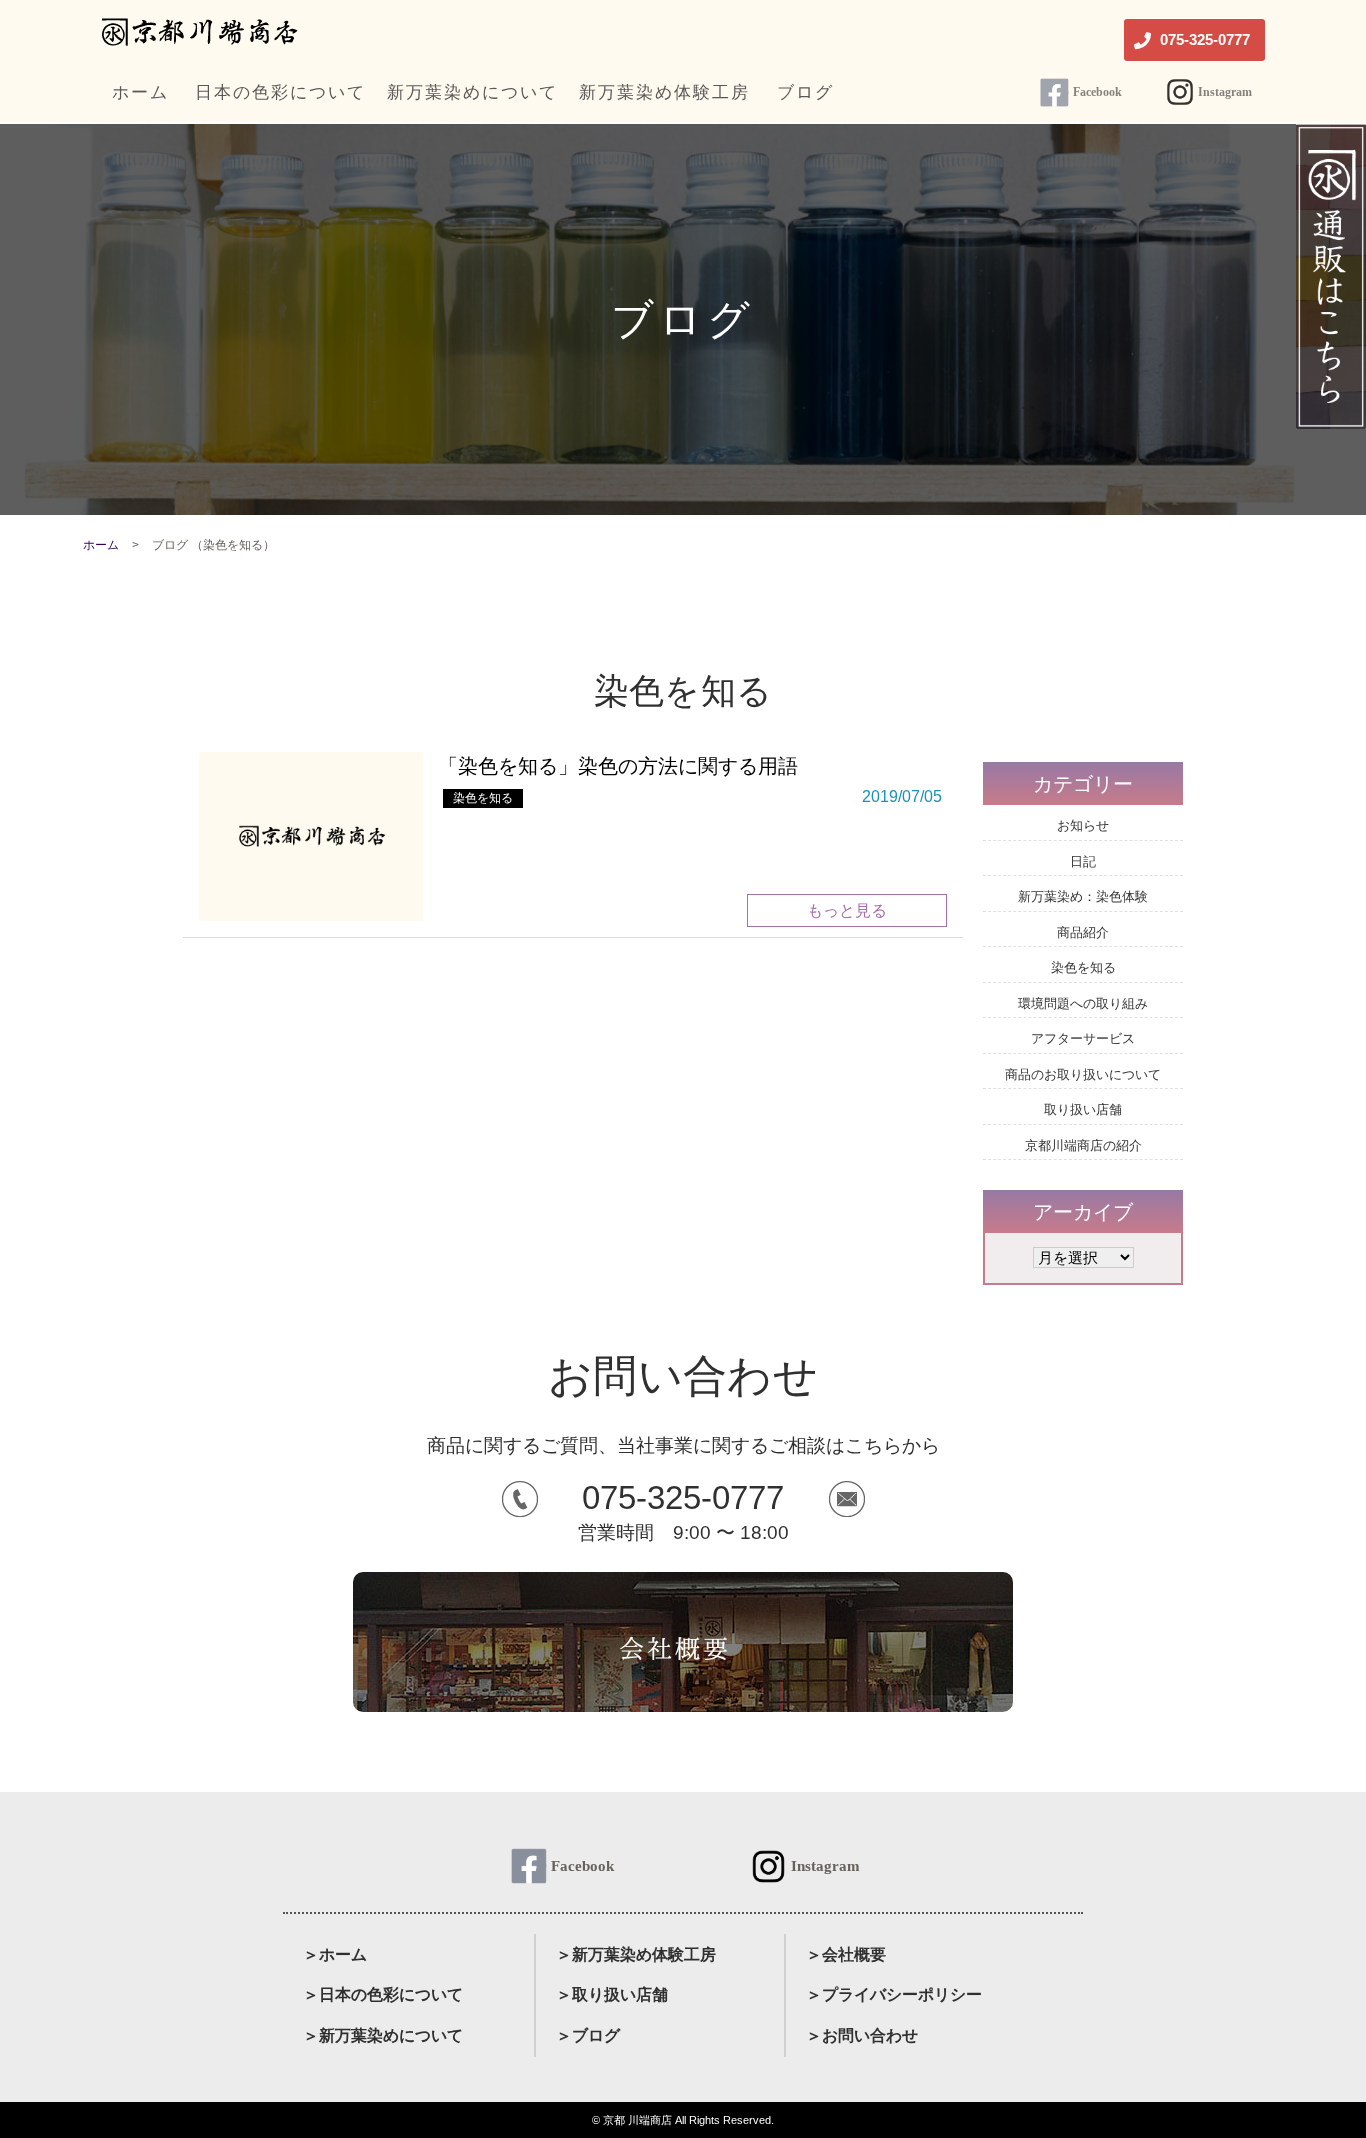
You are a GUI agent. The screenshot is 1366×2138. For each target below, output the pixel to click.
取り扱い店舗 (1083, 1109)
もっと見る (847, 910)
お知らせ (1083, 825)
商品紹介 (1083, 932)
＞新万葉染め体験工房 (636, 1954)
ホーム (101, 545)
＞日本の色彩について (383, 1994)
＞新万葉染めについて (383, 2035)
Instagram (1225, 92)
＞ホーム (335, 1954)
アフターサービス (1083, 1038)
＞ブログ (588, 2035)
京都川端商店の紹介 (1083, 1145)
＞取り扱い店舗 (612, 1994)
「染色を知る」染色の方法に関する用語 (618, 766)
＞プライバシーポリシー (894, 1994)
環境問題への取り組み (1083, 1003)
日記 (1083, 861)
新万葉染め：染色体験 (1083, 896)
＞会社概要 (846, 1954)
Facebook (1097, 92)
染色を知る (483, 798)
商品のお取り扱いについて (1083, 1074)
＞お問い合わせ (862, 2035)
